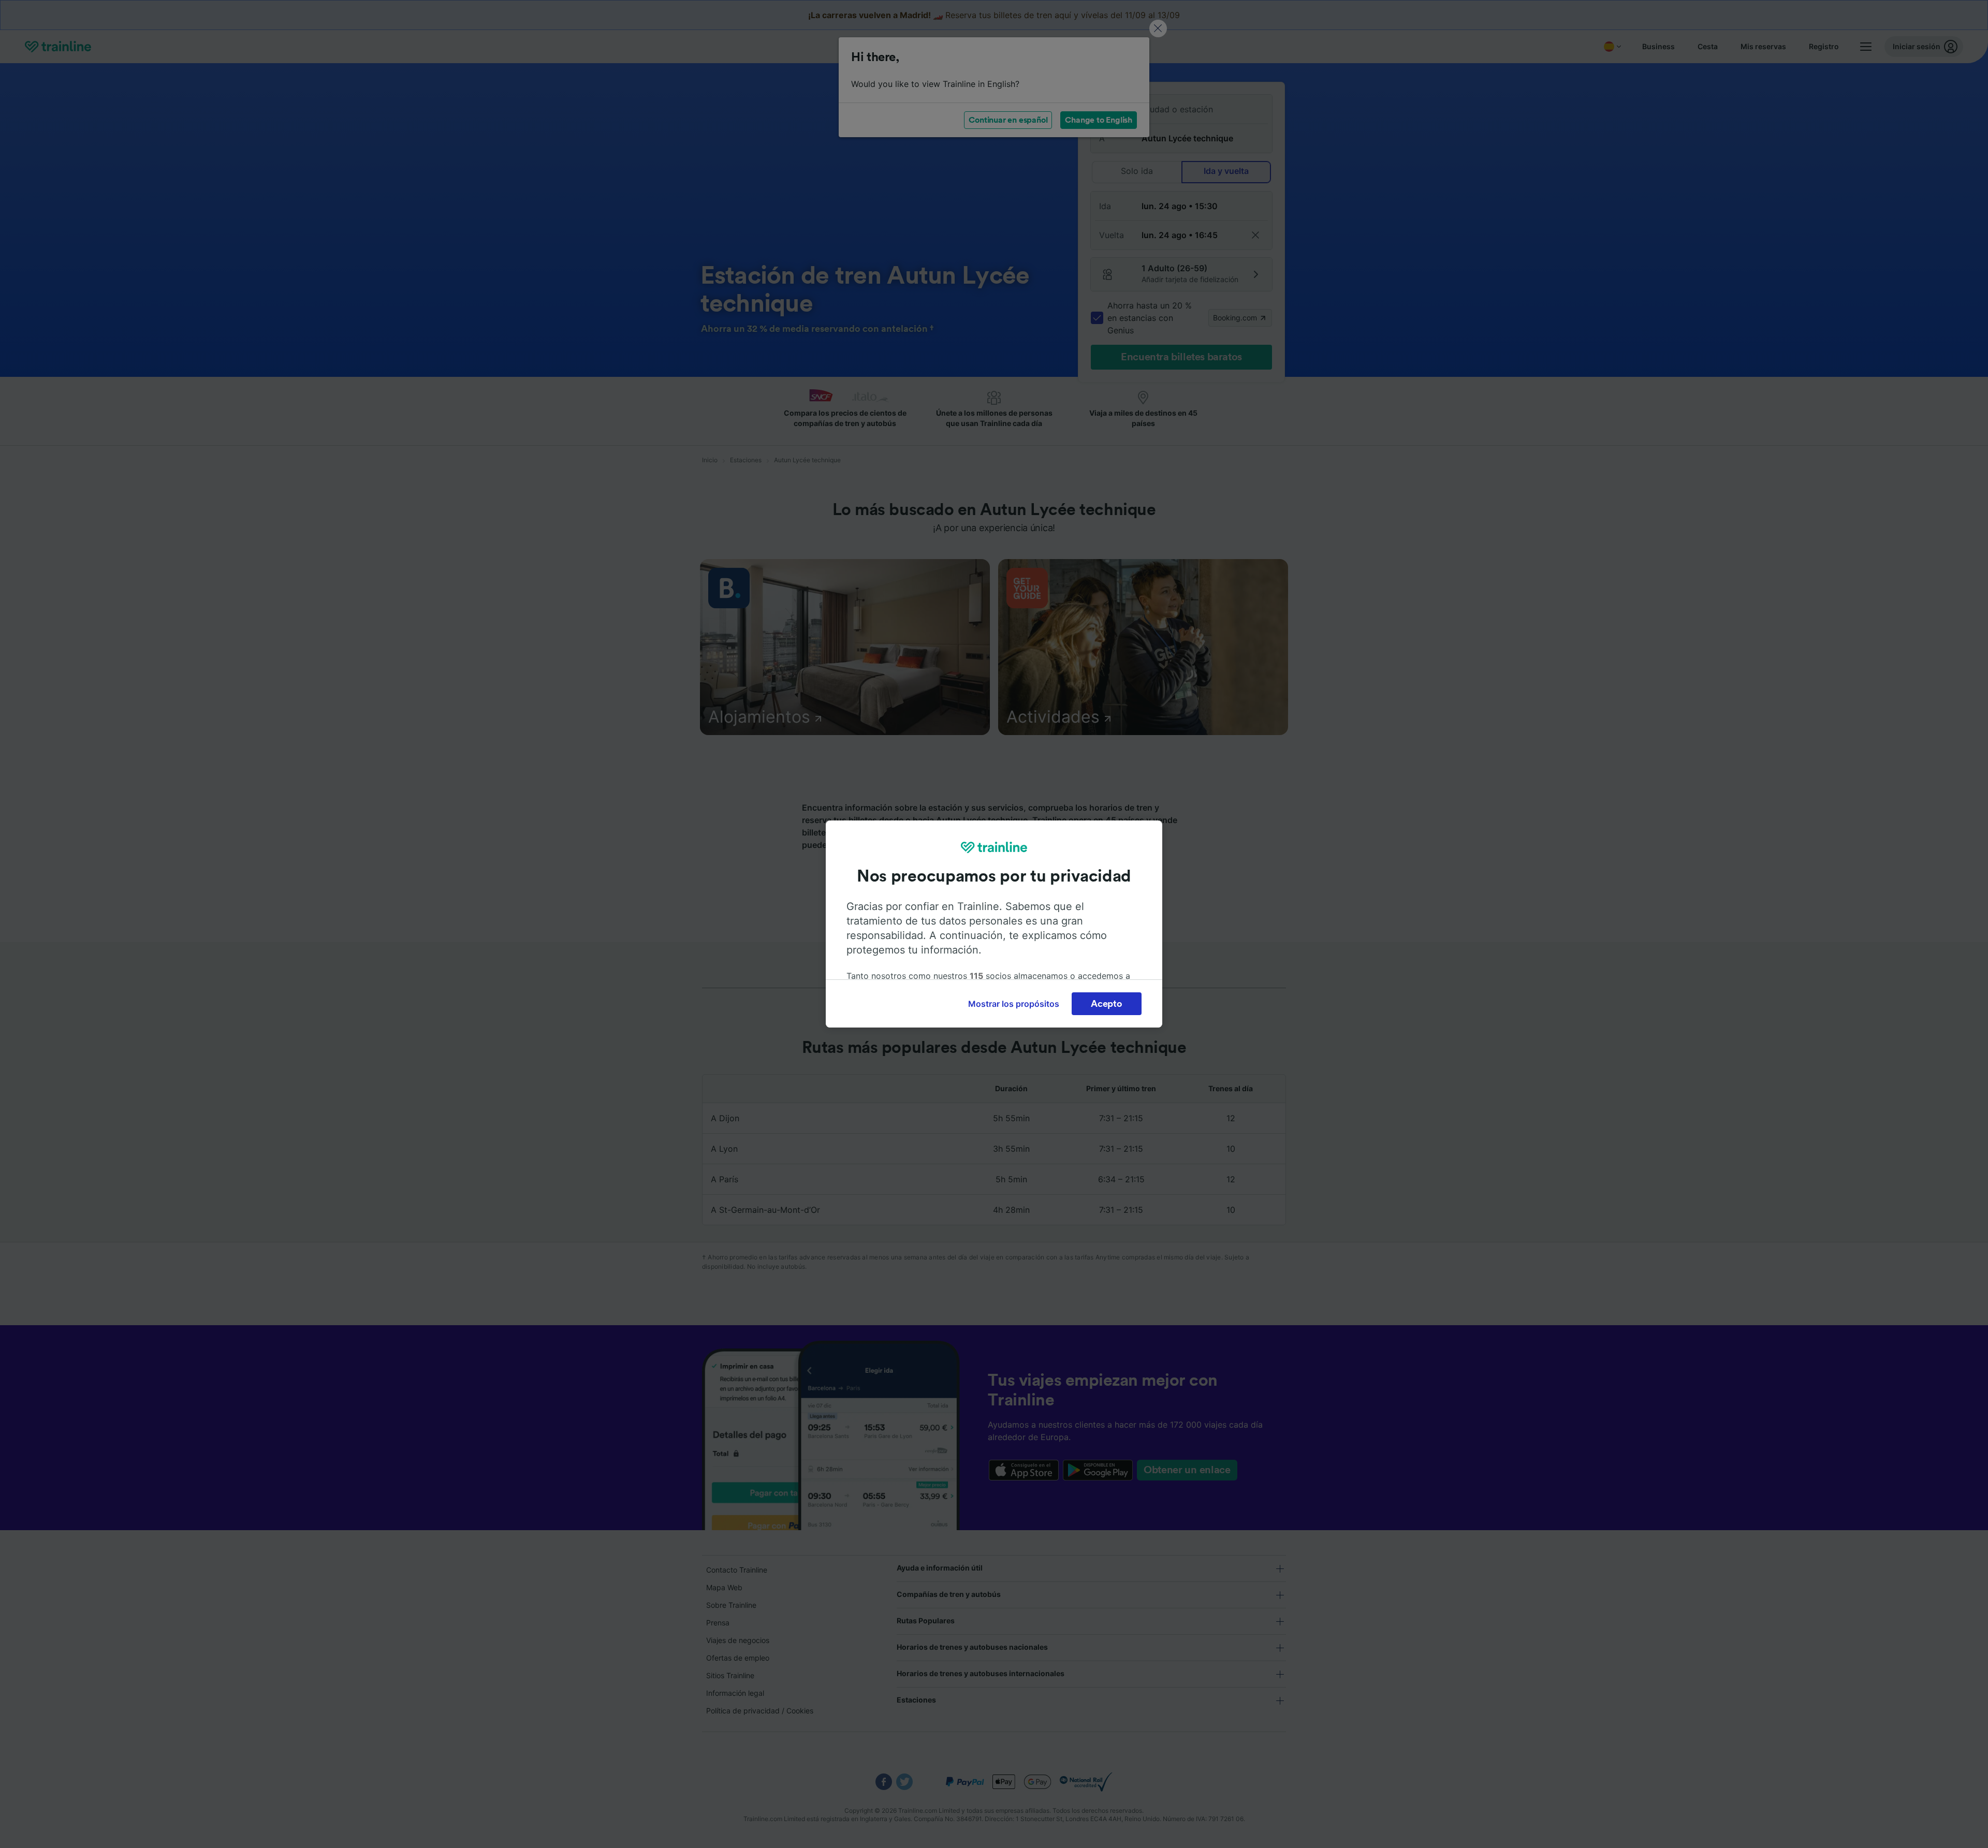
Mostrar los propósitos (1014, 1004)
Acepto (1106, 1004)
